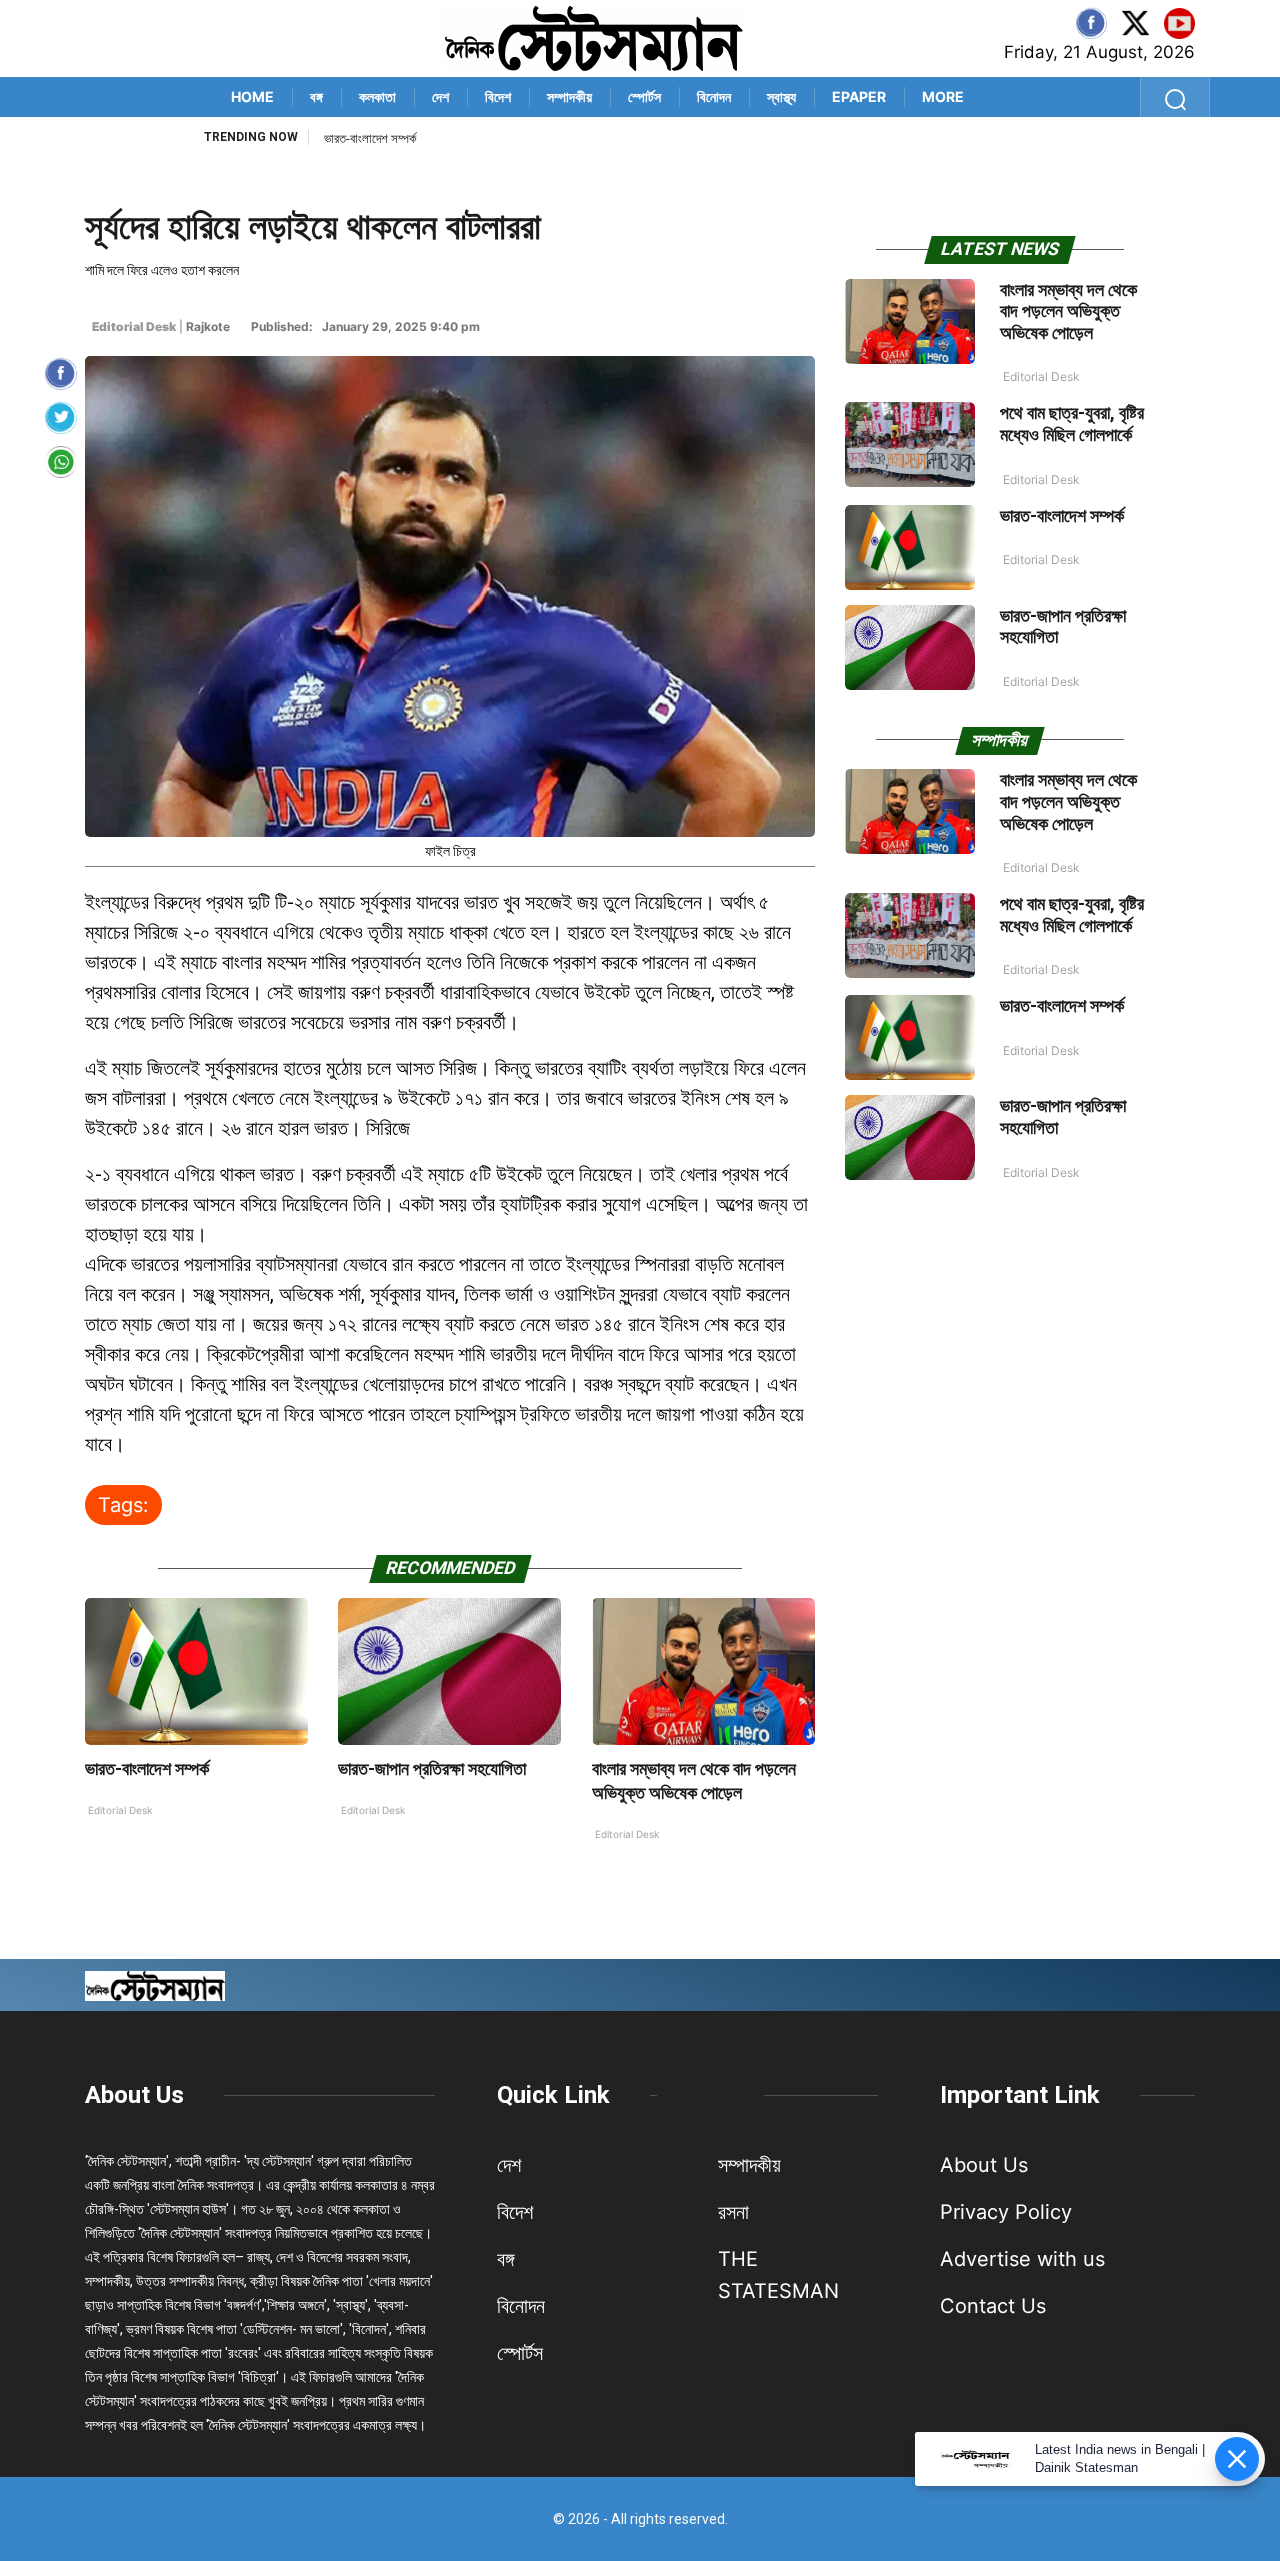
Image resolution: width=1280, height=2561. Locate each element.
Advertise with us (1022, 2259)
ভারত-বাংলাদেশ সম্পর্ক (147, 1768)
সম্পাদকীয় (569, 96)
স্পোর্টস (644, 96)
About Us (134, 2095)
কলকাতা (377, 96)
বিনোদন (714, 96)
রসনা (733, 2212)
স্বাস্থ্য (781, 96)
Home (252, 96)
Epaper (859, 96)
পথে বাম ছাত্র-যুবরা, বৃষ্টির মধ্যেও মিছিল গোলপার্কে (1072, 423)
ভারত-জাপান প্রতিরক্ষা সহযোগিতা (393, 138)
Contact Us (993, 2306)
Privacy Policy (1006, 2212)
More (943, 96)
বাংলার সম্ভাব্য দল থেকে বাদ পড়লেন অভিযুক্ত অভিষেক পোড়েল (1068, 311)
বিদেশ (498, 96)
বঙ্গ (316, 96)
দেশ (440, 96)
